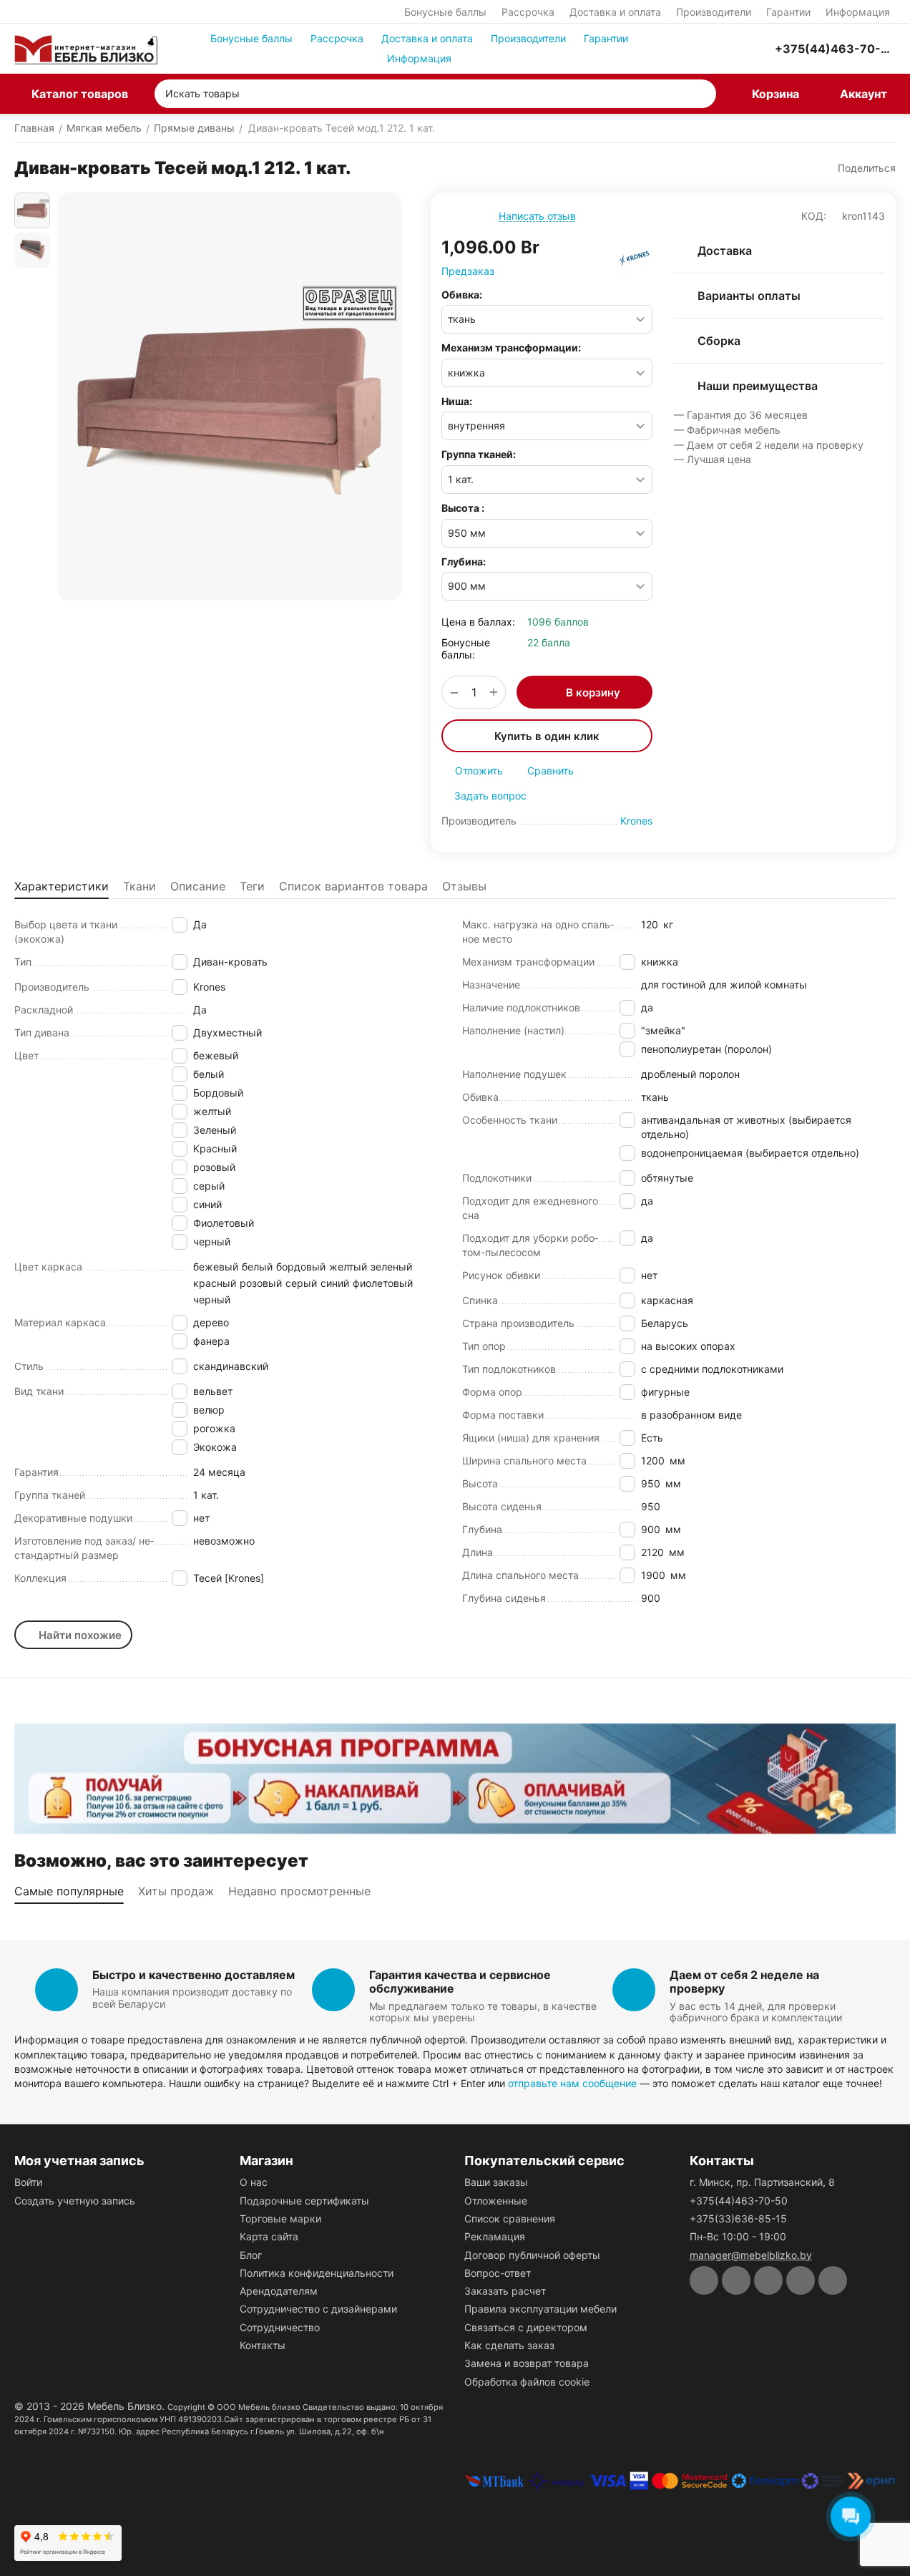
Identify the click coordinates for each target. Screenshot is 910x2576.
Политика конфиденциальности (317, 2273)
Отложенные (496, 2201)
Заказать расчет (505, 2291)
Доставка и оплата (615, 12)
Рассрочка (528, 12)
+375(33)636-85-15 (738, 2218)
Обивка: (462, 295)
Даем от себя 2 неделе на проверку (744, 1982)
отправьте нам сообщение (572, 2083)
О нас (254, 2182)
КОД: (814, 216)
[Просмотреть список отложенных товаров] (723, 49)
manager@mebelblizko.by (751, 2255)
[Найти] (702, 94)
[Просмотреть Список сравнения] (688, 49)
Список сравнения (510, 2218)
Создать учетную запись (75, 2201)
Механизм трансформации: (511, 347)
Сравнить (551, 771)
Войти (28, 2182)
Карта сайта (269, 2236)
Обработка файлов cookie (527, 2382)
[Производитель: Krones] (635, 257)
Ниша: (457, 401)
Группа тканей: (479, 454)
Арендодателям (279, 2291)
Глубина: (464, 562)
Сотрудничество (280, 2327)
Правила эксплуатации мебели (540, 2309)
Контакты (263, 2345)
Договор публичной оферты (532, 2255)
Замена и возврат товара (527, 2363)
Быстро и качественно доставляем (194, 1975)
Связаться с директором (526, 2327)
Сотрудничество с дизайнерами (318, 2309)
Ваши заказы (496, 2182)
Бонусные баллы (445, 12)
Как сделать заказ (509, 2345)
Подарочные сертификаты (304, 2201)
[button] (860, 168)
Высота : (463, 508)
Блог (251, 2255)
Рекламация (495, 2236)
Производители (714, 12)
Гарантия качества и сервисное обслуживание (460, 1982)
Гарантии (788, 12)
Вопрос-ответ (498, 2273)
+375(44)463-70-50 (739, 2201)
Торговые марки (280, 2218)
